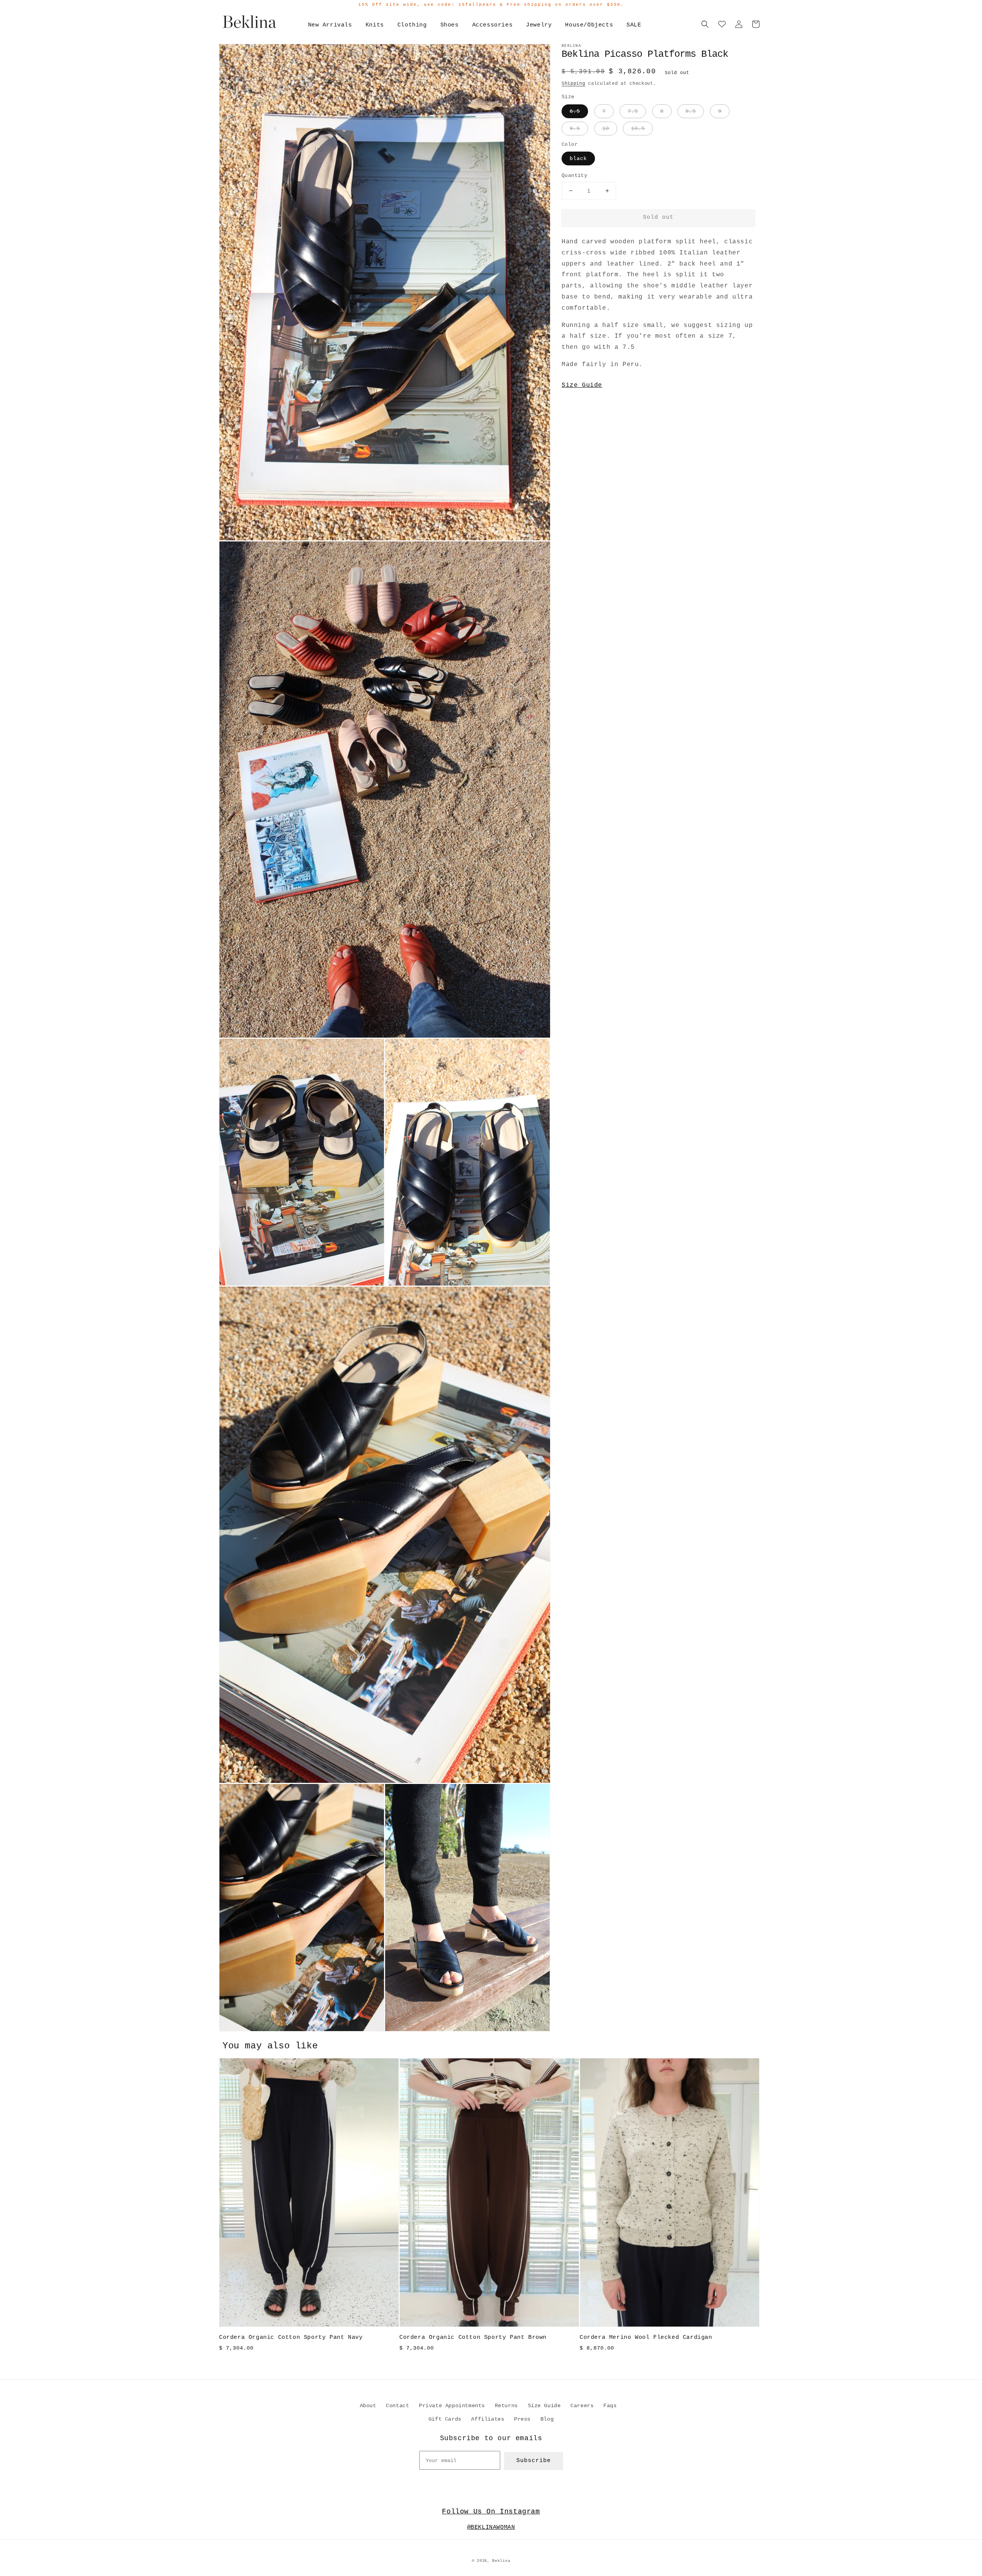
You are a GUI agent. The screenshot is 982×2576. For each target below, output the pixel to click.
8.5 (691, 111)
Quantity (574, 176)
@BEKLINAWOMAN (491, 2527)
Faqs (610, 2406)
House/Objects (589, 25)
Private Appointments (452, 2406)
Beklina (501, 2561)
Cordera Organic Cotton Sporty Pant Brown (473, 2338)
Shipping (573, 84)
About (368, 2406)
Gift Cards (445, 2419)
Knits (375, 25)
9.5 (575, 129)
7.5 (633, 111)
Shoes (450, 25)
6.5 (575, 111)
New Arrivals (330, 25)
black (578, 158)
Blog (547, 2419)
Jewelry (539, 25)
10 (606, 129)
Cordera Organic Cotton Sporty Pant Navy (291, 2338)
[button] (705, 24)
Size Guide (582, 385)
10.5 (638, 129)
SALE (634, 25)
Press (522, 2419)
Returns (506, 2406)
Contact (397, 2406)
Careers (582, 2406)
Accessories (493, 25)
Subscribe (534, 2461)
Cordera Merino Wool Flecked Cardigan (646, 2338)
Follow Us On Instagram (491, 2512)
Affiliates (488, 2419)
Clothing (412, 25)
